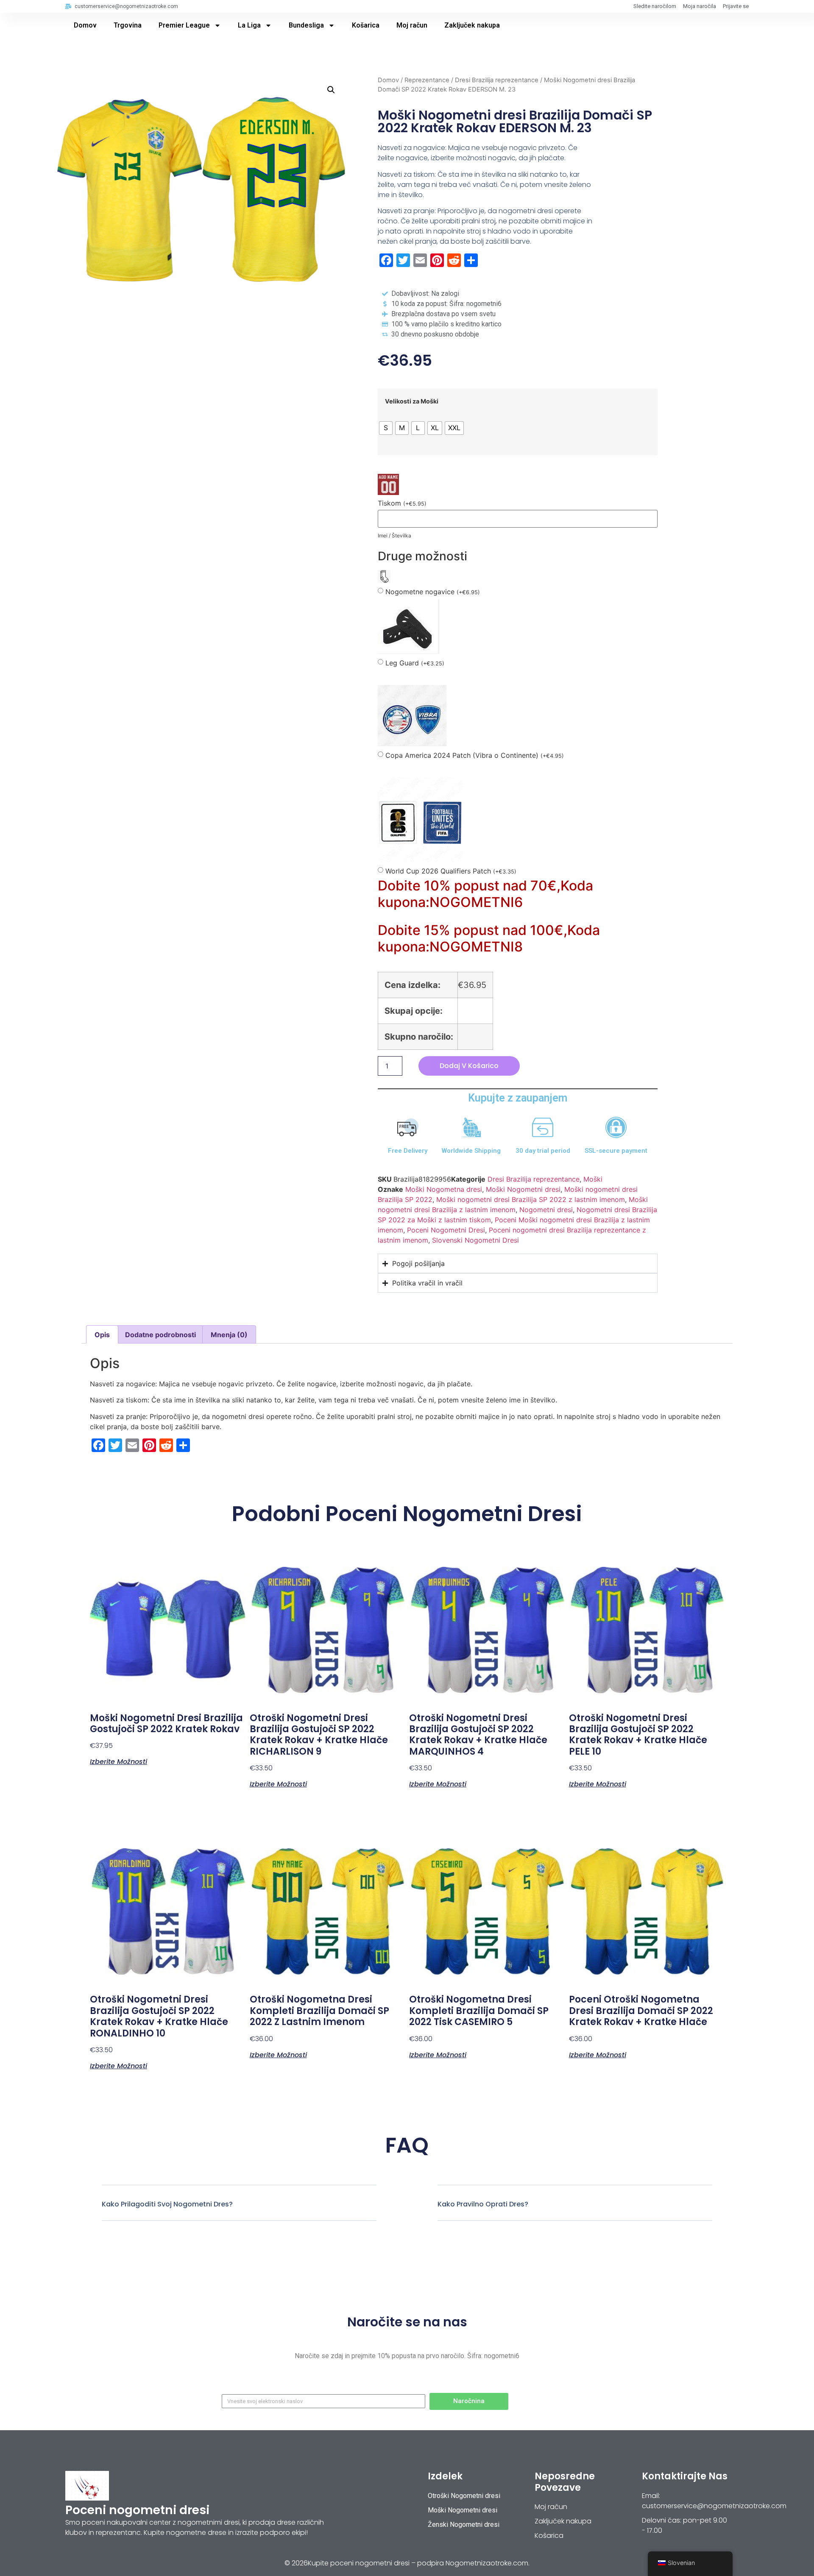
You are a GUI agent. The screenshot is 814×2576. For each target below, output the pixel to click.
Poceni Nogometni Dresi (446, 1230)
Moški (593, 1179)
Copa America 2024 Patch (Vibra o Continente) (475, 755)
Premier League (184, 25)
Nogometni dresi (546, 1210)
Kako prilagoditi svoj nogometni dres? (167, 2204)
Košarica (366, 25)
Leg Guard (415, 663)
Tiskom (402, 503)
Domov (85, 25)
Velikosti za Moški (412, 401)
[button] (331, 90)
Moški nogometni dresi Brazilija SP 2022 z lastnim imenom (531, 1199)
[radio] (386, 428)
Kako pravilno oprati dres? (483, 2204)
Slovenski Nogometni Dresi (475, 1240)
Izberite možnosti (118, 1761)
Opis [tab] (102, 1335)
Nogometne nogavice (433, 592)
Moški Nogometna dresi (444, 1189)
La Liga (249, 25)
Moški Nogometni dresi (523, 1189)
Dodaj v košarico (469, 1066)
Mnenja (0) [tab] (229, 1335)
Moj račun (412, 25)
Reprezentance (427, 80)
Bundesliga (306, 25)
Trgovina (128, 25)
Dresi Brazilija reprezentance (497, 80)
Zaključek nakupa (472, 25)
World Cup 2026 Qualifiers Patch (451, 871)
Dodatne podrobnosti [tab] (160, 1335)
